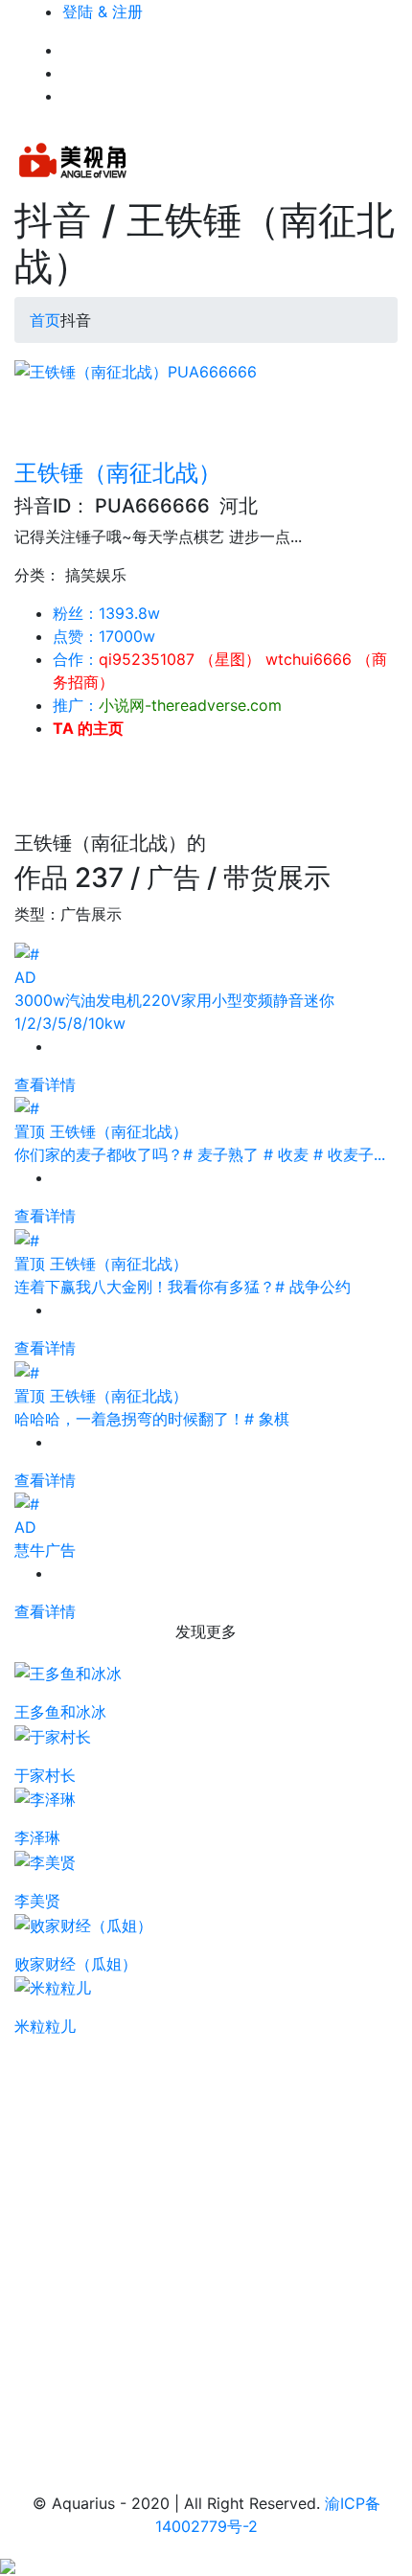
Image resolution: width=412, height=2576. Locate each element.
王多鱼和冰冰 (60, 1712)
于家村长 (45, 1775)
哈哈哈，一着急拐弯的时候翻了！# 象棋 (152, 1419)
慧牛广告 (45, 1550)
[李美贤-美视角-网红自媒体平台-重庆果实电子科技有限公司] (45, 1860)
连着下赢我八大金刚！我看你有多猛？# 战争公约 (183, 1287)
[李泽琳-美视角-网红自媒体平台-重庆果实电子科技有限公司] (45, 1798)
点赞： (104, 636)
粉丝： (106, 613)
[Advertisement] (206, 2244)
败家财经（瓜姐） (76, 1964)
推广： (167, 705)
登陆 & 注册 (103, 11)
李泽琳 (37, 1837)
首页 (45, 320)
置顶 (30, 1131)
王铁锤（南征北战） (118, 473)
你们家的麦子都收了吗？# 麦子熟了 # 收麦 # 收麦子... (200, 1154)
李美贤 (37, 1901)
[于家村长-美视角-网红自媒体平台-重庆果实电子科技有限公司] (53, 1735)
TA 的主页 (88, 728)
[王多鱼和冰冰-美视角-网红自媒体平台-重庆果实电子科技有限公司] (68, 1672)
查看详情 (45, 1084)
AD (25, 977)
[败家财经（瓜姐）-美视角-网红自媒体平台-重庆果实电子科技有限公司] (83, 1924)
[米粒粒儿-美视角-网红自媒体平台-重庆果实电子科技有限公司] (53, 1987)
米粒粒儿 (45, 2026)
